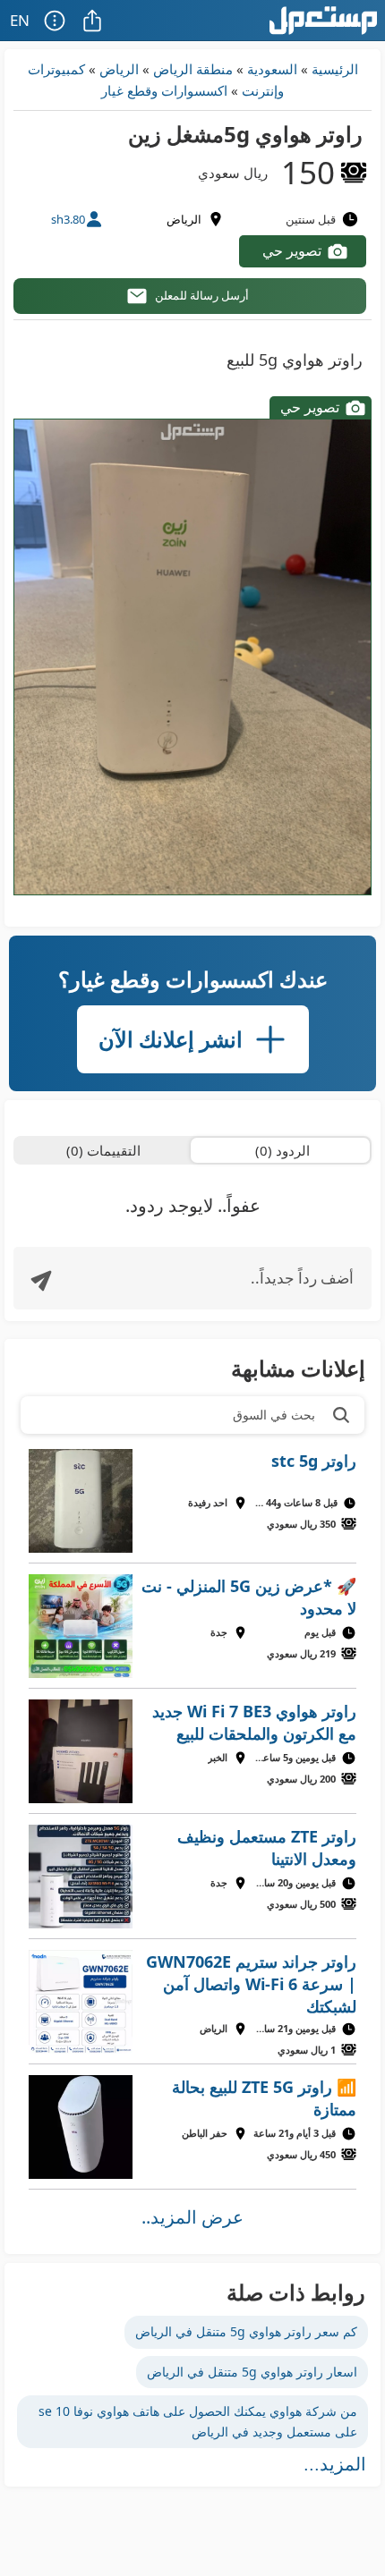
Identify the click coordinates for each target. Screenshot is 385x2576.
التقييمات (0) (103, 1150)
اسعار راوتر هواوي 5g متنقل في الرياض (252, 2372)
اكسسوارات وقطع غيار (164, 90)
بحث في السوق (274, 1415)
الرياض (119, 69)
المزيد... (335, 2464)
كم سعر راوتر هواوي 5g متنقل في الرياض (246, 2331)
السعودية (272, 69)
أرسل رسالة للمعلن (202, 295)
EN (20, 20)
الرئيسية (335, 69)
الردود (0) (282, 1150)
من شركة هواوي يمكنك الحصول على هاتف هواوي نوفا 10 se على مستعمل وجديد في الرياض (198, 2421)
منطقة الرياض (193, 69)
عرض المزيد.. (192, 2217)
